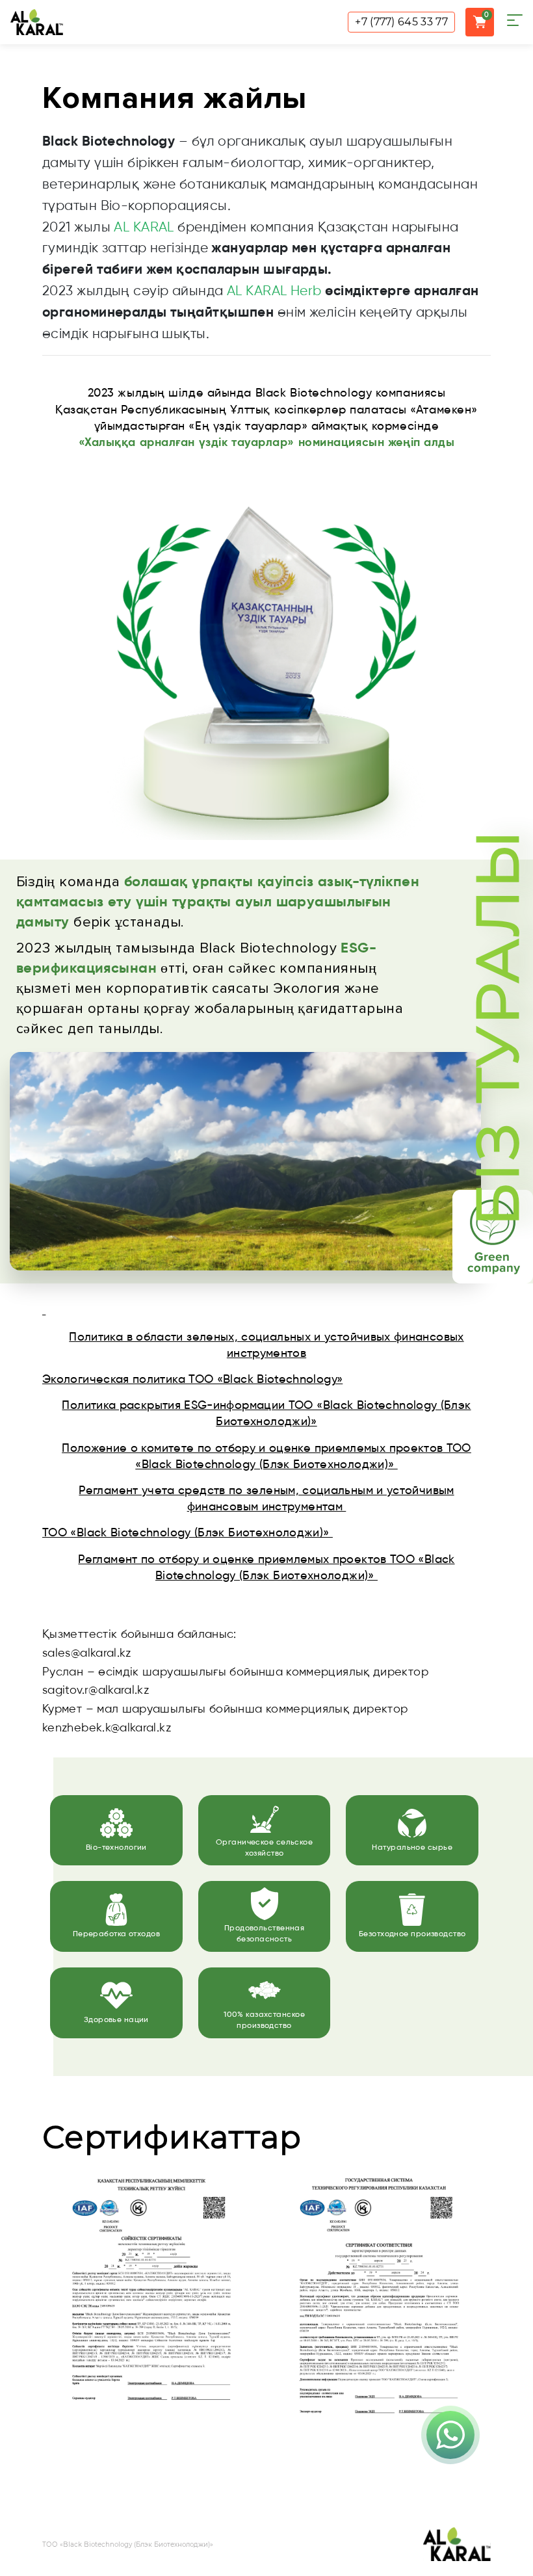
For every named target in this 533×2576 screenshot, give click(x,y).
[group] (153, 2327)
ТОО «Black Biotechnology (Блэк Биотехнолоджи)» (188, 1533)
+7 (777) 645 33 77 (401, 22)
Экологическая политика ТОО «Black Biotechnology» (192, 1380)
